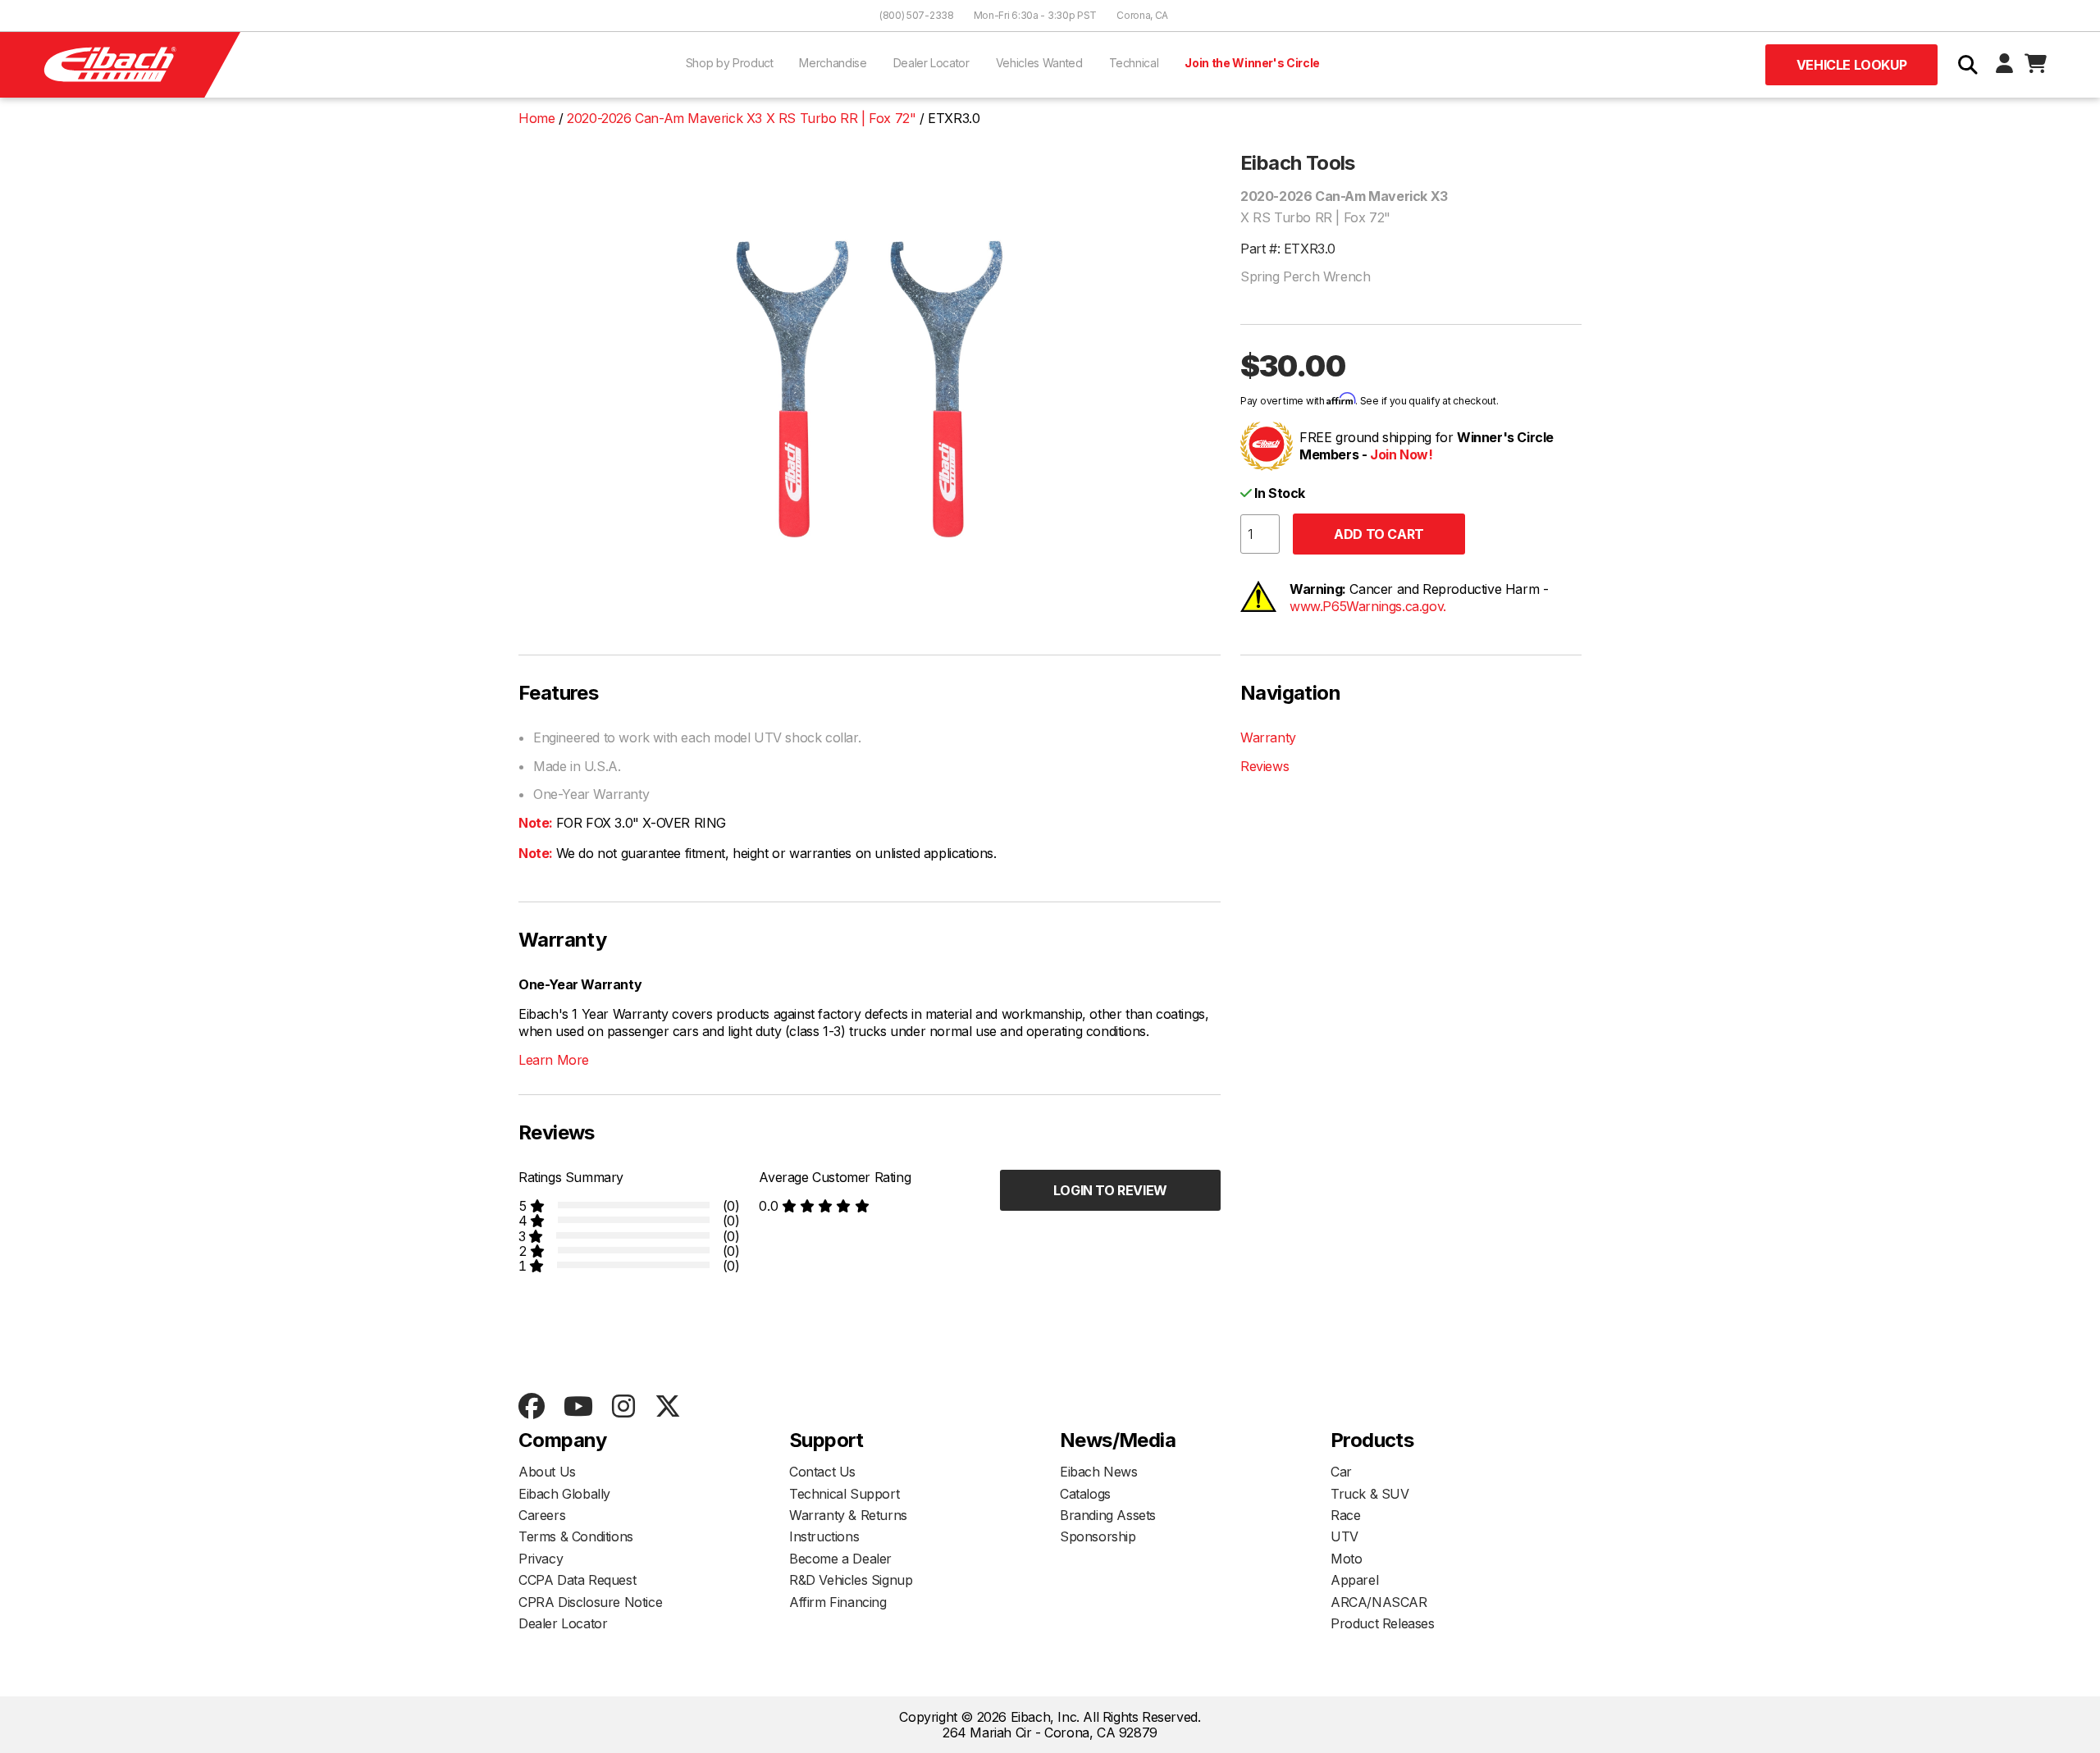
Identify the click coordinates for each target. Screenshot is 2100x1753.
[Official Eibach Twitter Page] (667, 1407)
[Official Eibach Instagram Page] (623, 1407)
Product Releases (1383, 1623)
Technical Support (844, 1494)
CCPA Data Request (577, 1580)
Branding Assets (1108, 1515)
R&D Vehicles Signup (851, 1580)
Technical (1134, 63)
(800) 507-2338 (917, 15)
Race (1345, 1515)
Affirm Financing (838, 1602)
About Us (547, 1472)
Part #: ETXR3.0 (1288, 249)
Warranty (1268, 737)
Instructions (824, 1536)
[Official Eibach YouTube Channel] (578, 1407)
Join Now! (1401, 454)
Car (1341, 1472)
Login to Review (1110, 1190)
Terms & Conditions (576, 1536)
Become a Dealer (840, 1559)
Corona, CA (1142, 15)
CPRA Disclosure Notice (590, 1602)
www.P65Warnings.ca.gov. (1368, 606)
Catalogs (1085, 1494)
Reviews (1265, 766)
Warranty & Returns (848, 1515)
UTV (1344, 1536)
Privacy (541, 1559)
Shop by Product (730, 63)
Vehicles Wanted (1039, 63)
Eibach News (1099, 1472)
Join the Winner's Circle (1252, 63)
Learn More (554, 1060)
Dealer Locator (931, 63)
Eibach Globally (564, 1494)
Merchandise (833, 63)
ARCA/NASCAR (1379, 1602)
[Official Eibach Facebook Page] (531, 1407)
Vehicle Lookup (1851, 65)
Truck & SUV (1370, 1494)
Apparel (1354, 1580)
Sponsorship (1098, 1536)
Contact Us (822, 1472)
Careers (542, 1515)
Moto (1346, 1559)
